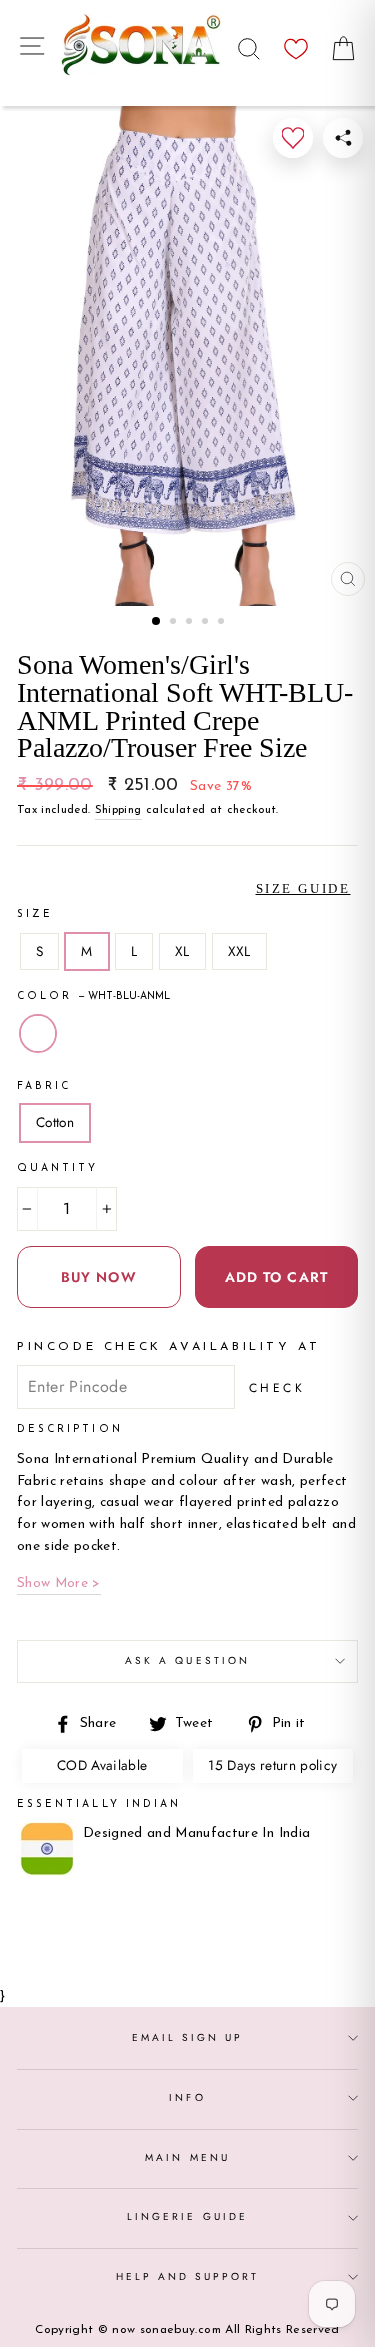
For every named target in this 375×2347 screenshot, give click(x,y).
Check (277, 1388)
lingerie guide (187, 2216)
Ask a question (187, 1660)
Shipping (118, 810)
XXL (239, 951)
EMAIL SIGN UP (188, 2037)
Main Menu (187, 2157)
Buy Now (99, 1277)
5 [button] (223, 623)
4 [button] (207, 623)
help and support (188, 2276)
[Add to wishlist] (293, 138)
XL (182, 951)
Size (35, 914)
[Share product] (343, 138)
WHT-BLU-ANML (38, 1034)
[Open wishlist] (296, 43)
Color (93, 996)
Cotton (55, 1122)
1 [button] (157, 622)
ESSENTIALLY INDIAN (99, 1804)
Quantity (57, 1168)
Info (187, 2097)
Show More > (59, 1583)
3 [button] (191, 623)
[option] (187, 356)
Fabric (44, 1086)
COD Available (102, 1765)
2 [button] (175, 623)
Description (70, 1429)
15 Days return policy (272, 1765)
